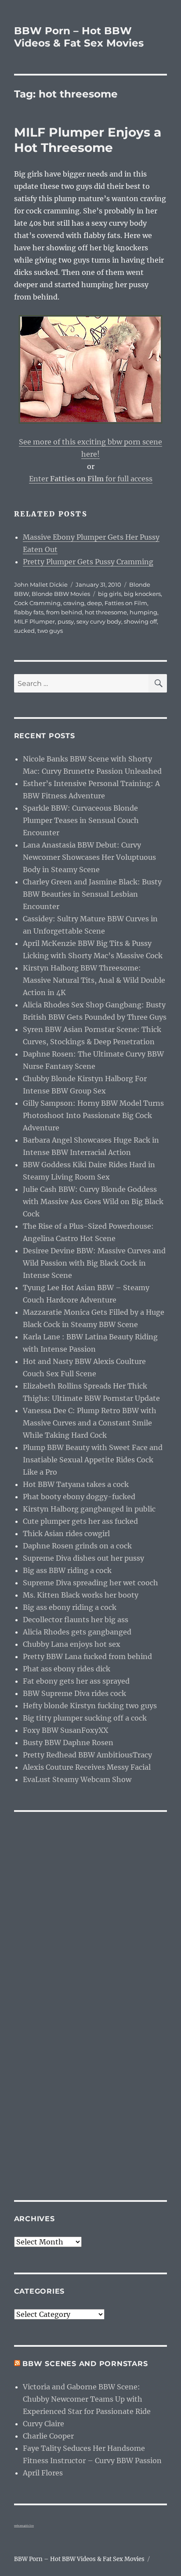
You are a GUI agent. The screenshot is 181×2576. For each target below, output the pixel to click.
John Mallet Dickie (41, 584)
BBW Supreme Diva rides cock (74, 1693)
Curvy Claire (43, 2424)
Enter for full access (91, 479)
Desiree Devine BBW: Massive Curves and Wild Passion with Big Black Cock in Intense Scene (94, 1263)
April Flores (43, 2473)
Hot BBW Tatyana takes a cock (76, 1484)
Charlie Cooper (48, 2436)
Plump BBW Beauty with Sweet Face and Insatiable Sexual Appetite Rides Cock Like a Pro (93, 1460)
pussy (66, 621)
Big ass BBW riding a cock (67, 1570)
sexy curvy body (99, 621)
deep (94, 603)
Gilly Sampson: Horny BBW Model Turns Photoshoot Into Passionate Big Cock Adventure (93, 1115)
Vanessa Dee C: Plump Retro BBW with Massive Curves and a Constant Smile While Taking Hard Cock (90, 1423)
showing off (140, 621)
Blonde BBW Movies (61, 594)
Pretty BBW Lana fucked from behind (87, 1656)
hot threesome (106, 612)
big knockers (142, 594)
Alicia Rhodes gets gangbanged (77, 1632)
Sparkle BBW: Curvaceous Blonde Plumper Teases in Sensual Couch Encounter (81, 820)
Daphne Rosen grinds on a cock (77, 1546)
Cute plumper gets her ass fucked (80, 1521)
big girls (110, 594)
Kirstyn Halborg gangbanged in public (89, 1509)
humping (143, 612)
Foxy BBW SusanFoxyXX (65, 1730)
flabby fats (29, 612)
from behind (64, 612)
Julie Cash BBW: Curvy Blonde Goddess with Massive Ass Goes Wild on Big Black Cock (93, 1201)
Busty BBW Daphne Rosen (68, 1743)
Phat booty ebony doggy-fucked (79, 1497)
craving (74, 603)
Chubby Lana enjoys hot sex (72, 1644)
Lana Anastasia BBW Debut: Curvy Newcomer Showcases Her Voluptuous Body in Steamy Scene (89, 857)
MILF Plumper (34, 621)
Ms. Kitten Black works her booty (81, 1595)
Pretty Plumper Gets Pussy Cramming (88, 562)
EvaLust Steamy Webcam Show (77, 1779)
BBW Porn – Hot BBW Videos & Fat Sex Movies (79, 37)
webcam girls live (24, 2525)
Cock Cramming (37, 603)
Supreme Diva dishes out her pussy (83, 1558)
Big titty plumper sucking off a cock (85, 1718)
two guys (50, 631)
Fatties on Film (126, 603)
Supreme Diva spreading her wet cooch (90, 1583)
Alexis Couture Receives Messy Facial (87, 1767)
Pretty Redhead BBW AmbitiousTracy (87, 1755)
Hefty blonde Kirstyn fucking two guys (90, 1706)
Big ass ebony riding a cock (70, 1607)
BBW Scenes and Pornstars (85, 2364)
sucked (24, 631)
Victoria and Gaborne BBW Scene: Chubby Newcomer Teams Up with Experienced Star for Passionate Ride (87, 2399)
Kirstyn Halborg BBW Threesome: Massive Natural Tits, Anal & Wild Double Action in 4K (94, 980)
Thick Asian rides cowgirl (66, 1533)
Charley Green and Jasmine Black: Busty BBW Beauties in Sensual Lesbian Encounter (92, 894)
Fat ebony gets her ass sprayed (76, 1681)
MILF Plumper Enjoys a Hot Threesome (88, 140)
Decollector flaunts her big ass (76, 1620)
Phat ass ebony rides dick (67, 1669)
